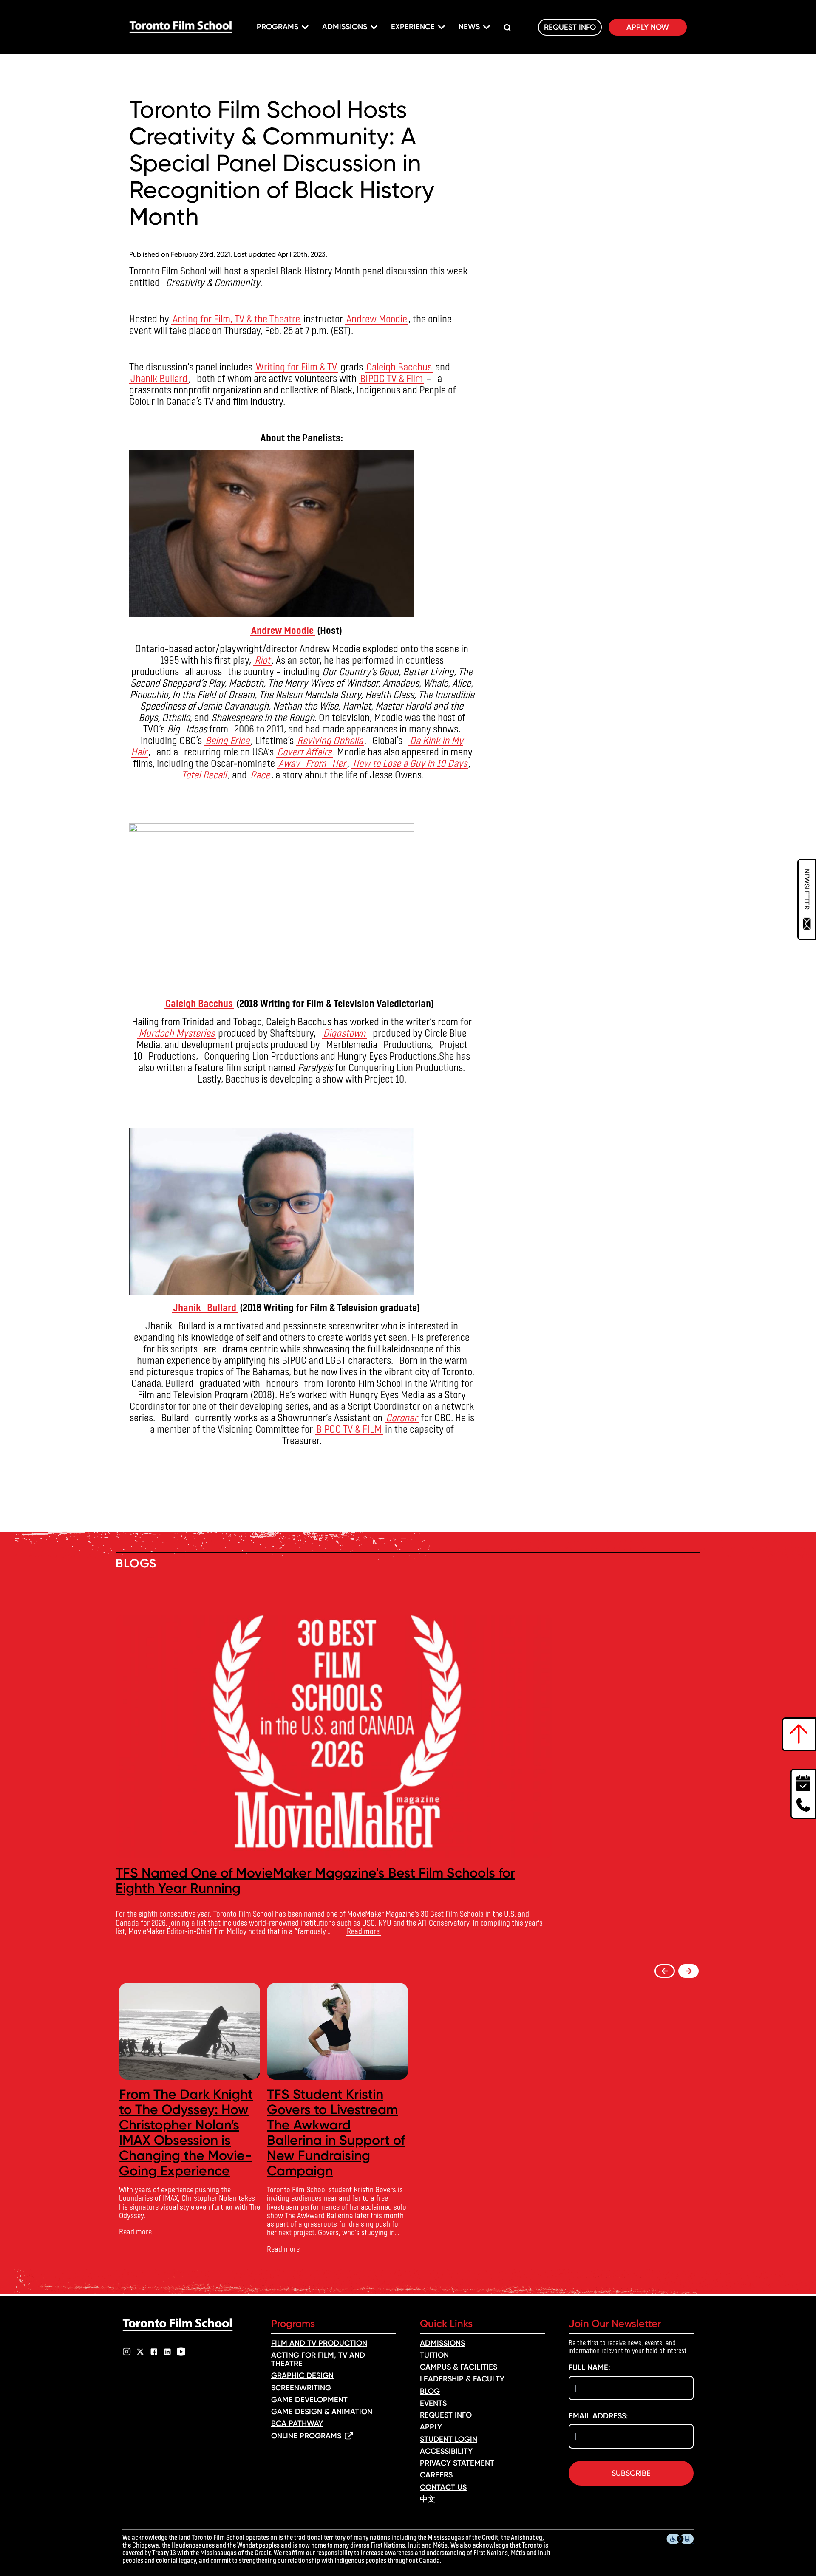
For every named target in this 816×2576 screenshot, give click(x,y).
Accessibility (446, 2451)
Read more (363, 1931)
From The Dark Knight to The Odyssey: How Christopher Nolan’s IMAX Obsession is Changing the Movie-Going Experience (186, 2132)
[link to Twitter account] (140, 2352)
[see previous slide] (665, 1971)
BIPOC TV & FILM (349, 1429)
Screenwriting (301, 2388)
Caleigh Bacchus (399, 366)
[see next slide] (688, 1971)
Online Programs (306, 2436)
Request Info (570, 27)
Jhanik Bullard (159, 378)
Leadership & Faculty (462, 2379)
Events (433, 2403)
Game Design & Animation (322, 2412)
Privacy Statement (457, 2463)
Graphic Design (302, 2375)
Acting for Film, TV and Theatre (318, 2359)
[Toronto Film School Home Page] (181, 27)
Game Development (309, 2400)
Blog (430, 2391)
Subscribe (631, 2473)
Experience (413, 27)
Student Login (449, 2439)
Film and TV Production (319, 2343)
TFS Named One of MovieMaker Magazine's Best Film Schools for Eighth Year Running (315, 1880)
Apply (431, 2427)
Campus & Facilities (459, 2367)
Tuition (434, 2355)
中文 (428, 2499)
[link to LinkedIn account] (167, 2352)
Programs (278, 27)
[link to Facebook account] (154, 2352)
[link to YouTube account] (181, 2352)
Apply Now (648, 27)
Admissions (345, 27)
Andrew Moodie (377, 318)
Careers (436, 2475)
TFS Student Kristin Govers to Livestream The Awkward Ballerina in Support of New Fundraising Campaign (336, 2132)
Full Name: (589, 2367)
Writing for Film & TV (296, 366)
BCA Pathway (297, 2423)
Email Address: (598, 2416)
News (469, 27)
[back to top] (799, 1734)
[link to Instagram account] (127, 2352)
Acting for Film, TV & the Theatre (236, 318)
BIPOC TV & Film (391, 378)
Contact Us (443, 2487)
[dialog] (807, 899)
